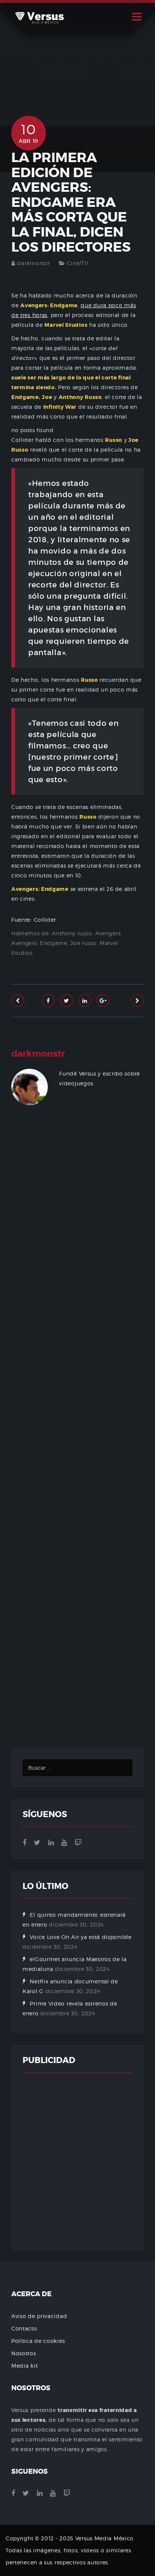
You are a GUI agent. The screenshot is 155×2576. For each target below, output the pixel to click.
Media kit (24, 2366)
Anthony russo (72, 933)
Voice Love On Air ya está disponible (81, 1937)
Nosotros (24, 2353)
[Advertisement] (77, 1439)
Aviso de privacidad (39, 2316)
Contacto (24, 2328)
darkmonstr (33, 263)
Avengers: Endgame (39, 943)
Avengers (108, 933)
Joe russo (83, 943)
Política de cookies (38, 2341)
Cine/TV (78, 263)
